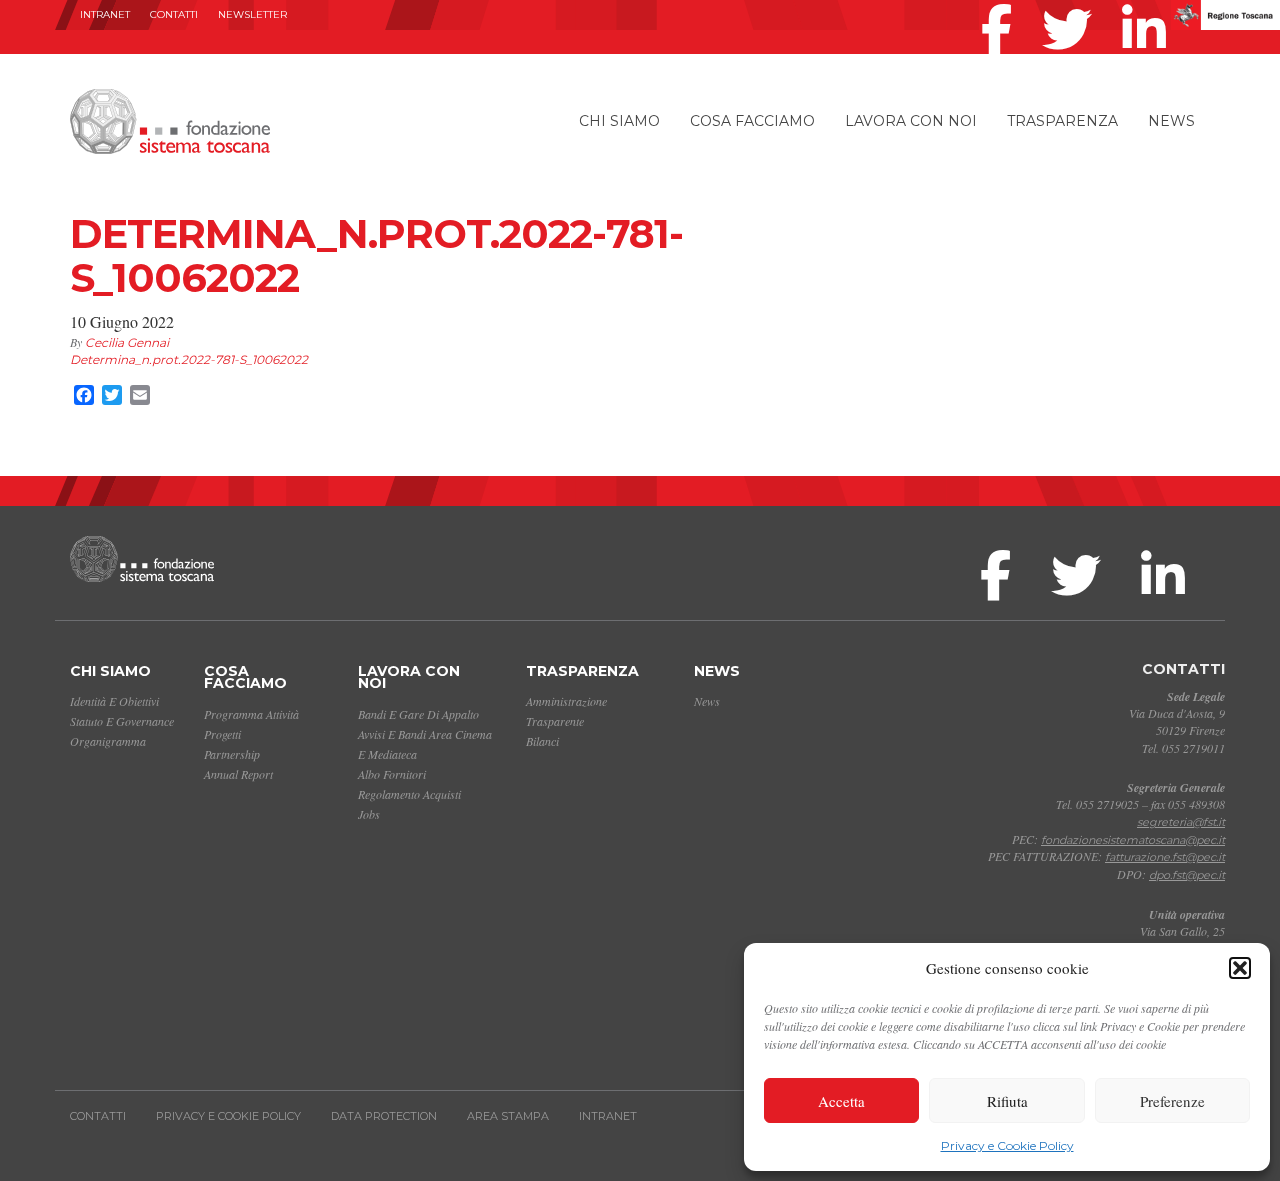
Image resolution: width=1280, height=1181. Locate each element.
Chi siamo (619, 121)
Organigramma (108, 741)
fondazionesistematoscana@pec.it (1133, 840)
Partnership (232, 754)
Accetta (841, 1101)
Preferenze (1172, 1101)
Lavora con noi (911, 121)
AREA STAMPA (508, 1116)
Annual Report (238, 774)
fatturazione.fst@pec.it (1165, 857)
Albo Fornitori (392, 774)
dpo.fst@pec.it (1187, 875)
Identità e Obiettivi (114, 701)
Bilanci (542, 741)
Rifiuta (1007, 1101)
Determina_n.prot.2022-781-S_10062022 (189, 359)
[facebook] (1001, 4)
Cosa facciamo (752, 121)
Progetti (222, 734)
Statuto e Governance (122, 721)
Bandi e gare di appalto (418, 714)
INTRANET (105, 14)
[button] (1240, 968)
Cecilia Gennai (127, 342)
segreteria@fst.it (1181, 822)
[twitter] (1072, 4)
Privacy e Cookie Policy (1007, 1145)
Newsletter (252, 14)
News (1171, 121)
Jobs (369, 814)
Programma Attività (251, 714)
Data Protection (384, 1116)
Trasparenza (1062, 121)
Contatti (174, 14)
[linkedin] (1149, 4)
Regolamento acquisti (409, 794)
